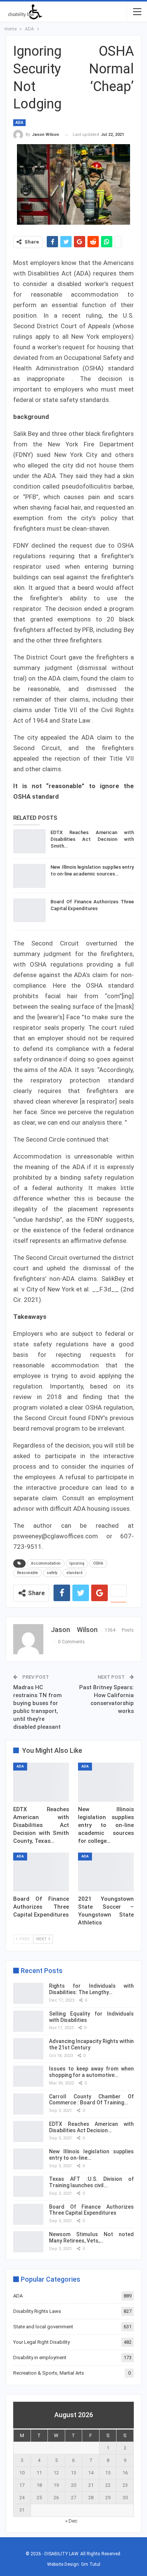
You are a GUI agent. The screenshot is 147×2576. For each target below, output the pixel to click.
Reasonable (28, 1573)
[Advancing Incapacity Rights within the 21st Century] (28, 2049)
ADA (19, 123)
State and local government (43, 2327)
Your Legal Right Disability (41, 2342)
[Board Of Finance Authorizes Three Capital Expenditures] (29, 910)
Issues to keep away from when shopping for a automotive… (91, 2072)
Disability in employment (40, 2358)
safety (52, 1573)
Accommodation (46, 1563)
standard (74, 1573)
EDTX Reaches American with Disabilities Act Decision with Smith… (92, 839)
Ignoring (77, 1563)
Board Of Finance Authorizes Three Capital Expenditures (91, 2210)
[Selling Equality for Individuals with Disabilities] (28, 2021)
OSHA (98, 1563)
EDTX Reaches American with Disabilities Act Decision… (91, 2127)
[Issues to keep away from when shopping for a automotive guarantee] (28, 2076)
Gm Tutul (91, 2564)
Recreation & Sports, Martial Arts (49, 2373)
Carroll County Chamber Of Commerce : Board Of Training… (91, 2100)
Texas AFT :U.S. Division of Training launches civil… (91, 2182)
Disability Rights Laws (37, 2311)
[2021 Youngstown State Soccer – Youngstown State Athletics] (106, 1872)
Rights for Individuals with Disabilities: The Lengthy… (91, 1989)
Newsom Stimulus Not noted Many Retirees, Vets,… (91, 2237)
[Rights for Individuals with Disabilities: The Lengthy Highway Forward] (28, 1993)
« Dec (71, 2521)
